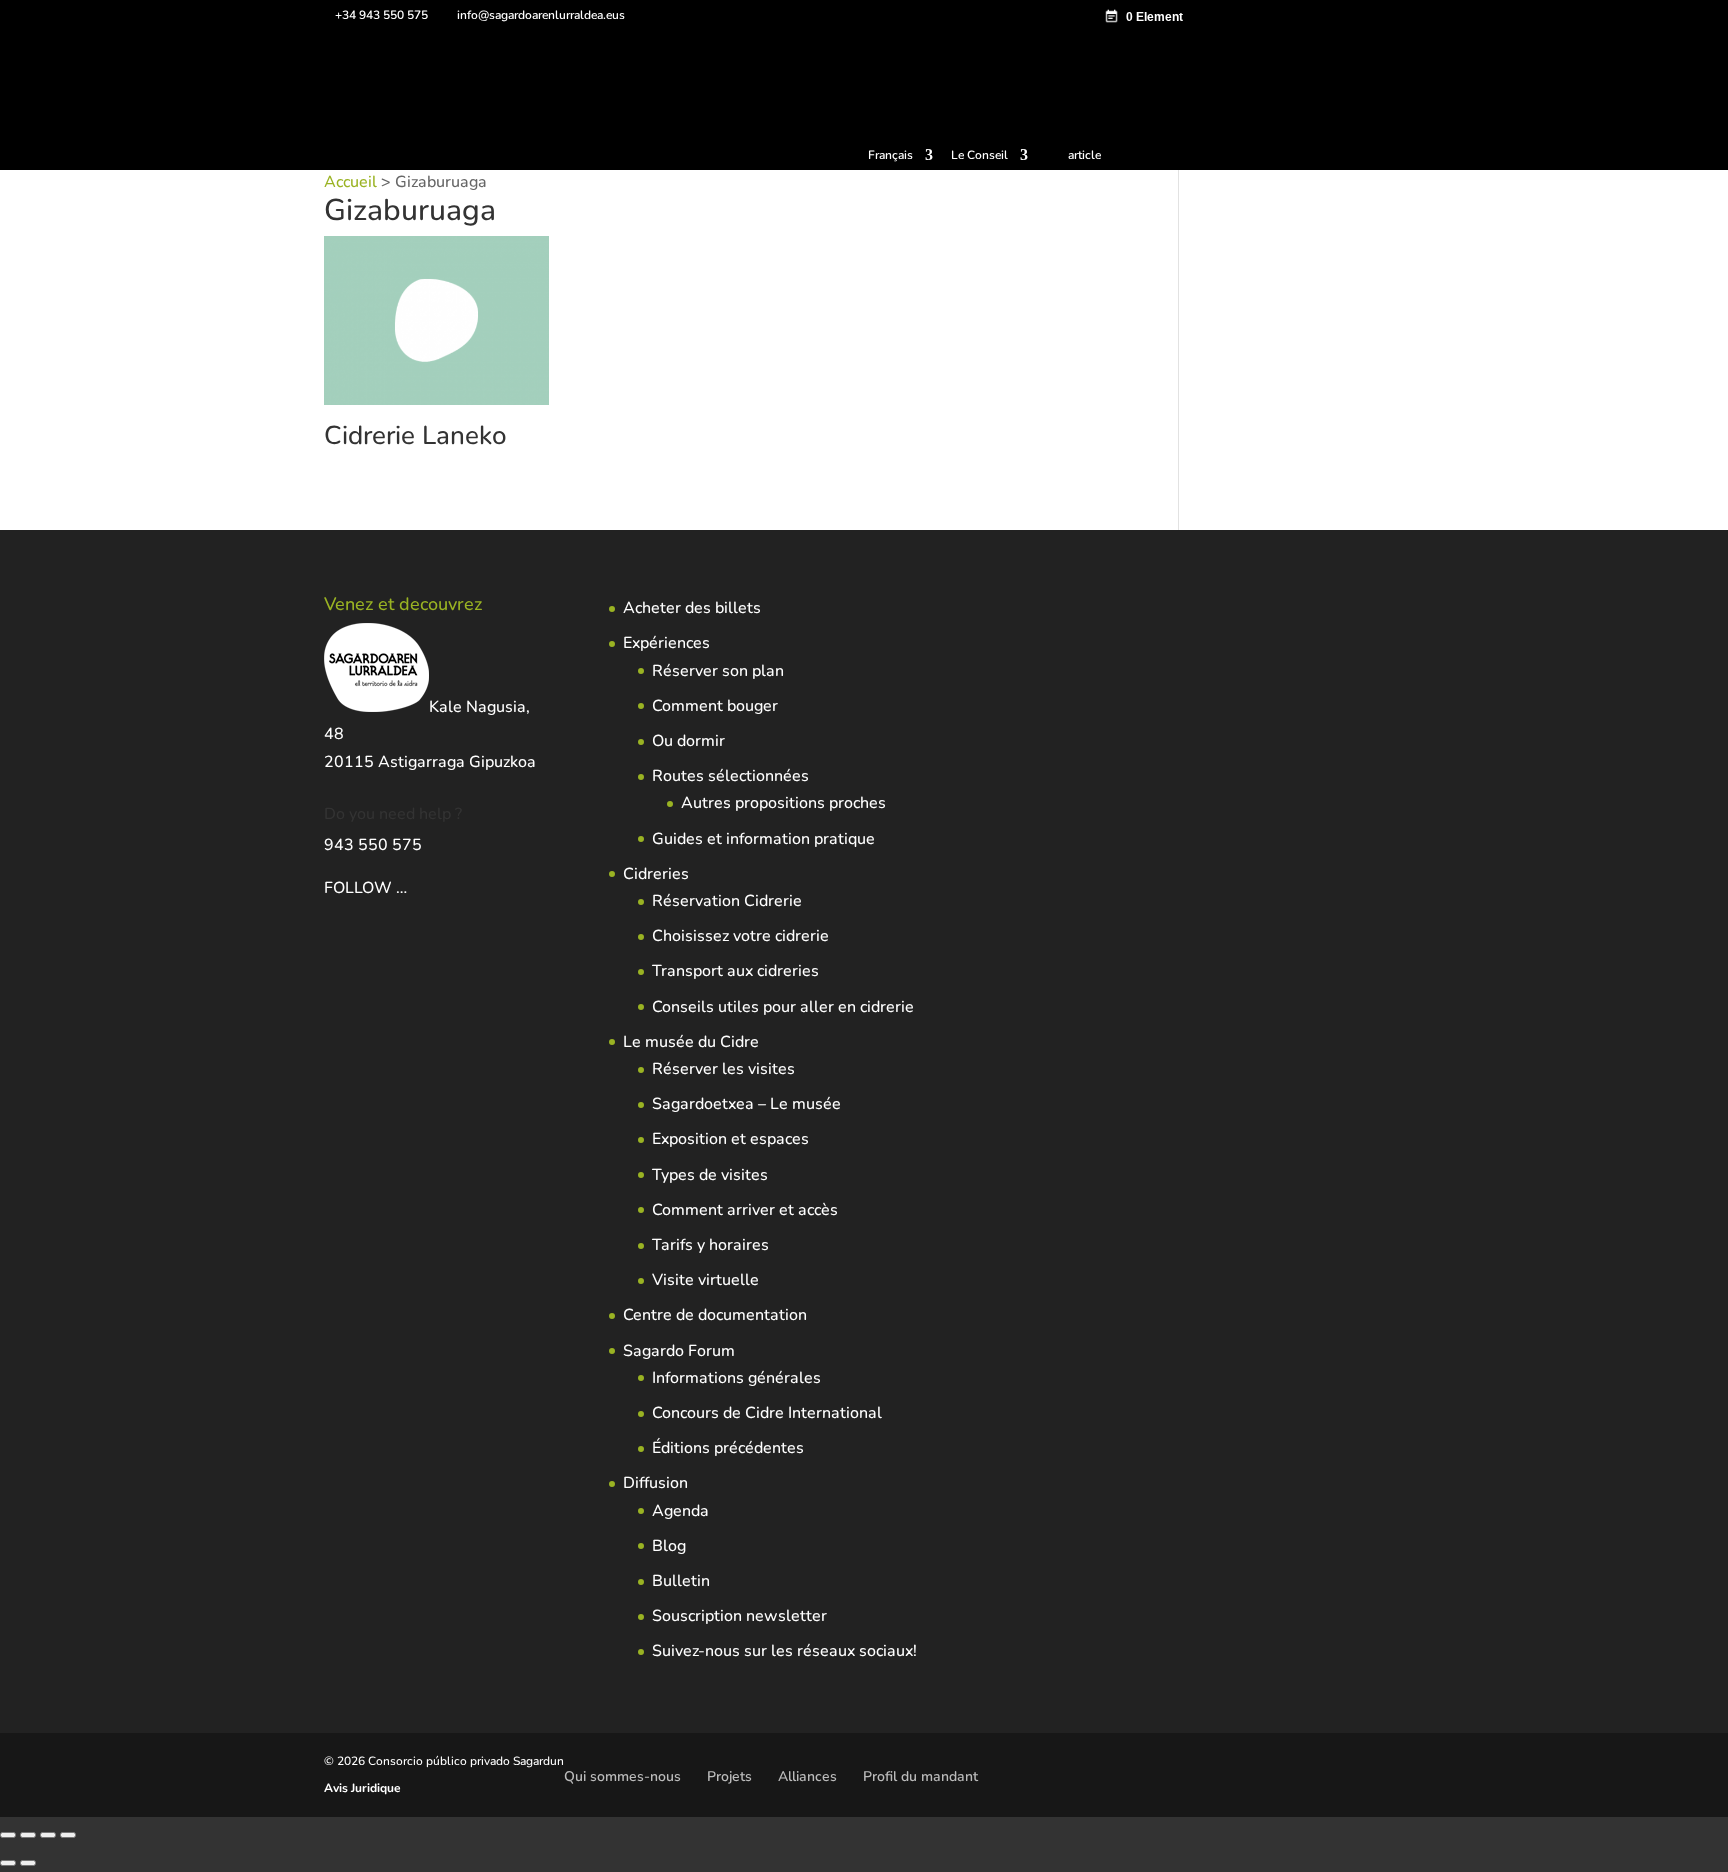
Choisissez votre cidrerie (740, 936)
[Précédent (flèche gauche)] (8, 1863)
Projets (729, 1776)
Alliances (807, 1776)
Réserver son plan (718, 671)
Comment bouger (715, 706)
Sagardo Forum (679, 1351)
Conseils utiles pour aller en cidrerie (783, 1007)
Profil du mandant (920, 1776)
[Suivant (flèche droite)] (28, 1863)
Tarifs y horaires (710, 1245)
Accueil (350, 182)
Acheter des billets (692, 608)
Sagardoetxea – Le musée (746, 1104)
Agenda (680, 1511)
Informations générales (736, 1378)
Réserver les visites (723, 1069)
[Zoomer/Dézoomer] (8, 1835)
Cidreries (656, 874)
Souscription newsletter (739, 1616)
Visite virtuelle (705, 1280)
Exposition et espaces (730, 1139)
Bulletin (681, 1581)
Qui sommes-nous (622, 1776)
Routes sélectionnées (730, 776)
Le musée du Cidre (691, 1042)
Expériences (666, 643)
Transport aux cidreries (735, 971)
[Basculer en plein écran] (28, 1835)
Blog (669, 1546)
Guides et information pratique (763, 839)
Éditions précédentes (728, 1448)
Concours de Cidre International (767, 1413)
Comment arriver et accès (745, 1210)
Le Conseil (979, 156)
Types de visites (710, 1175)
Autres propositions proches (783, 803)
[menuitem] (900, 159)
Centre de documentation (715, 1315)
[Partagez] (48, 1835)
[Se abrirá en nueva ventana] (409, 888)
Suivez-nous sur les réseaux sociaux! (784, 1651)
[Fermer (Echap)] (68, 1835)
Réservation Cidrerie (727, 901)
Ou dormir (688, 741)
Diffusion (655, 1483)
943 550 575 (373, 845)
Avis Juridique (362, 1788)
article (1084, 155)
